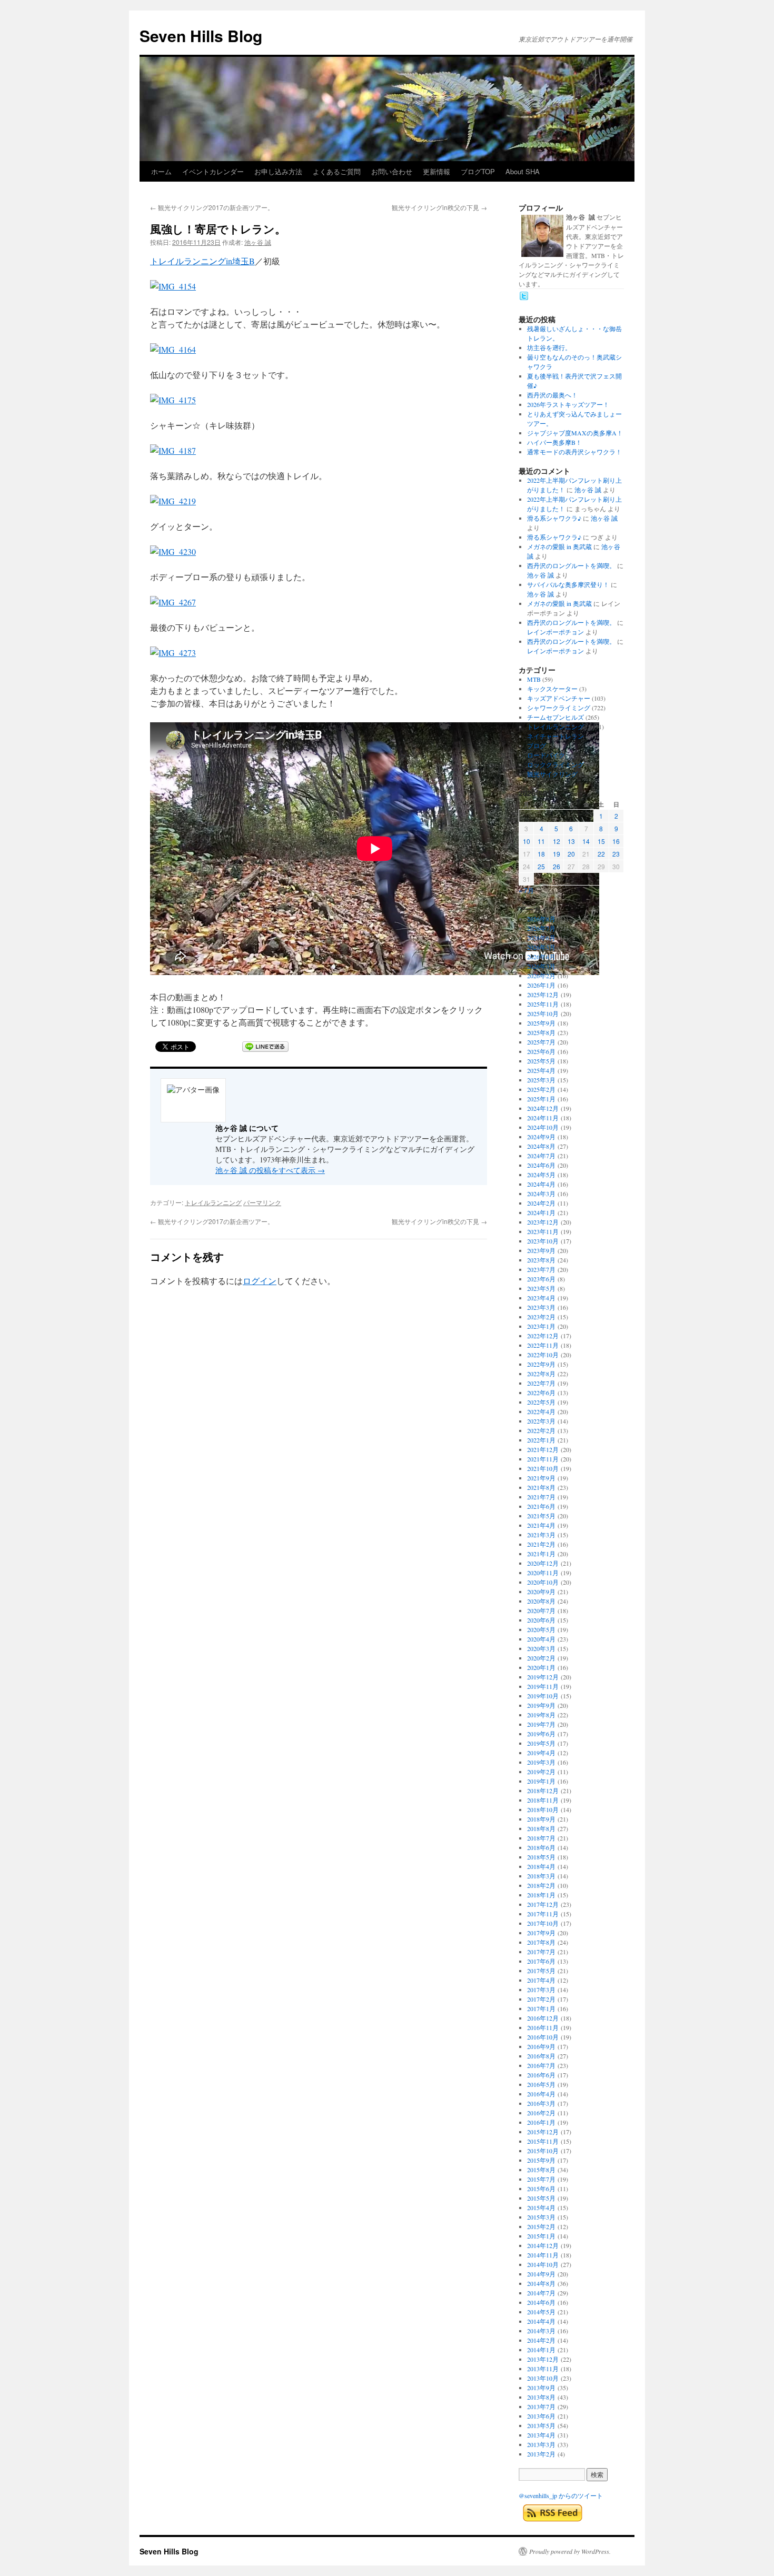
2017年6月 (541, 1961)
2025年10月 (543, 1013)
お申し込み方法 (278, 171)
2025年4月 (541, 1070)
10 (527, 841)
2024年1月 (541, 1212)
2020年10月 (543, 1582)
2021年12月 (543, 1449)
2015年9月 (541, 2160)
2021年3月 (541, 1535)
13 (571, 841)
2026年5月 (541, 947)
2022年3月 (541, 1421)
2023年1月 (541, 1326)
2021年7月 (541, 1497)
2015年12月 (543, 2132)
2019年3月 (541, 1762)
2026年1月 (541, 985)
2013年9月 (541, 2388)
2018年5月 (541, 1857)
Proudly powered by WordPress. (570, 2551)
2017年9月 (541, 1933)
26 (557, 866)
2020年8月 (541, 1601)
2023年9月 (541, 1250)
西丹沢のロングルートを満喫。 (571, 565)
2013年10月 (543, 2378)
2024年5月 (541, 1175)
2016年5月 (541, 2084)
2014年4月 (541, 2321)
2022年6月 (541, 1393)
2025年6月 (541, 1051)
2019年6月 (541, 1734)
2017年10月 (543, 1923)
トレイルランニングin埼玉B (202, 261)
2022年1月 (541, 1440)
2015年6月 (541, 2189)
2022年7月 (541, 1383)
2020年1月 (541, 1667)
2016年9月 (541, 2046)
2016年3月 (541, 2103)
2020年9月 (541, 1592)
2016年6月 (541, 2075)
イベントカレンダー (213, 171)
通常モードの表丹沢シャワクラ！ (574, 452)
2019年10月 (543, 1696)
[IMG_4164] (173, 349)
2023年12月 (543, 1222)
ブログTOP (478, 171)
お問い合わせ (392, 171)
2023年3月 (541, 1307)
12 (557, 841)
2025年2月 (541, 1089)
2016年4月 (541, 2094)
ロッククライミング (555, 764)
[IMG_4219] (173, 501)
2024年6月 (541, 1165)
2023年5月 (541, 1288)
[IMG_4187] (173, 450)
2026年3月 (541, 966)
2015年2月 (541, 2226)
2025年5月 (541, 1061)
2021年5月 (541, 1516)
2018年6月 (541, 1847)
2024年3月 (541, 1193)
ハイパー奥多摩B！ (554, 442)
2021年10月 (543, 1468)
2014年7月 (541, 2293)
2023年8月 (541, 1260)
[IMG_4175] (173, 400)
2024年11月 (543, 1118)
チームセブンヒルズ (555, 717)
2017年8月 (541, 1942)
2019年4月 (541, 1753)
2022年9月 (541, 1364)
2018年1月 (541, 1895)
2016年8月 (541, 2056)
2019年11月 (543, 1686)
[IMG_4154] (173, 286)
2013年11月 (543, 2369)
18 (541, 854)
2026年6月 (541, 938)
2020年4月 (541, 1639)
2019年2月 (541, 1772)
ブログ (537, 745)
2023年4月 (541, 1298)
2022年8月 (541, 1374)
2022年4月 (541, 1411)
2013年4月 (541, 2435)
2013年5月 (541, 2425)
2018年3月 (541, 1876)
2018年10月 (543, 1809)
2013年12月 (543, 2359)
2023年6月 (541, 1279)
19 (557, 854)
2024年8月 (541, 1146)
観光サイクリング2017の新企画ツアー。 (212, 207)
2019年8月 (541, 1715)
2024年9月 (541, 1137)
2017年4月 (541, 1980)
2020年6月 (541, 1620)
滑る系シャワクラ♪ (554, 518)
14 (586, 841)
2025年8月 (541, 1032)
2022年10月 (543, 1355)
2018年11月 (543, 1800)
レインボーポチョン (555, 632)
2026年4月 (541, 957)
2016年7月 (541, 2065)
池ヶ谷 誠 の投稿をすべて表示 (270, 1170)
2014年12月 (543, 2245)
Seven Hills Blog (201, 36)
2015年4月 (541, 2207)
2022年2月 (541, 1430)
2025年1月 (541, 1099)
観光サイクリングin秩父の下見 (439, 207)
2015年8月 (541, 2170)
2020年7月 (541, 1610)
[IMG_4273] (173, 653)
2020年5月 (541, 1629)
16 (616, 841)
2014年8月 (541, 2283)
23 (616, 854)
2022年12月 (543, 1336)
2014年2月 (541, 2340)
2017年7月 (541, 1952)
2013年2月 (541, 2454)
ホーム (161, 171)
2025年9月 (541, 1023)
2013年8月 (541, 2397)
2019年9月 (541, 1705)
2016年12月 (543, 2018)
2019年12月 (543, 1677)
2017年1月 (541, 2008)
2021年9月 (541, 1478)
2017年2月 (541, 1999)
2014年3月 (541, 2331)
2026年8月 (541, 919)
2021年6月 (541, 1506)
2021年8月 (541, 1487)
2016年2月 (541, 2113)
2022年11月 (543, 1345)
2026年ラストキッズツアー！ (568, 404)
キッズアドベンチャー (559, 698)
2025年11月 (543, 1004)
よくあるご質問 (337, 171)
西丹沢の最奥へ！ (552, 395)
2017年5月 (541, 1971)
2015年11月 (543, 2141)
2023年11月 (543, 1231)
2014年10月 (543, 2264)
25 (541, 866)
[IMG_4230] (173, 551)
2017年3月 (541, 1990)
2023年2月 (541, 1317)
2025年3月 (541, 1080)
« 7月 (526, 890)
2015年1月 (541, 2236)
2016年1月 (541, 2122)
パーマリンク (262, 1202)
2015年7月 (541, 2179)
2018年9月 (541, 1819)
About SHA (523, 171)
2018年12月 (543, 1791)
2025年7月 (541, 1042)
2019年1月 (541, 1781)
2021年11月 (543, 1459)
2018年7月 (541, 1838)
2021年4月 (541, 1525)
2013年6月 (541, 2416)
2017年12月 (543, 1904)
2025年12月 (543, 994)
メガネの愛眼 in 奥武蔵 (559, 546)
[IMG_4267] (173, 602)
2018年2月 (541, 1885)
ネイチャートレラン (555, 736)
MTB (534, 679)
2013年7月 (541, 2406)
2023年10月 (543, 1241)
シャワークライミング (559, 708)
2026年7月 (541, 928)
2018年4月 (541, 1866)
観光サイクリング (552, 774)
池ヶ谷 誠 (258, 242)
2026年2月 (541, 976)
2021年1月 (541, 1554)
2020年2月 (541, 1658)
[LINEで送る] (265, 1047)
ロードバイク (546, 755)
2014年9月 (541, 2274)
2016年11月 (543, 2027)
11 (541, 841)
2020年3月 (541, 1648)
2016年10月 (543, 2037)
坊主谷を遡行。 (549, 347)
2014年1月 (541, 2350)
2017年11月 (543, 1914)
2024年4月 (541, 1184)
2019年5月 (541, 1743)
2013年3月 (541, 2444)
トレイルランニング (213, 1202)
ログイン (260, 1281)
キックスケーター (552, 689)
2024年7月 (541, 1156)
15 (601, 841)
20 (571, 854)
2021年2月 (541, 1544)
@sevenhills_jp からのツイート (561, 2495)
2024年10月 (543, 1127)
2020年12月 (543, 1563)
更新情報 (436, 171)
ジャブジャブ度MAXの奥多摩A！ (575, 433)
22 (601, 854)
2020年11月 (543, 1573)
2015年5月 (541, 2198)
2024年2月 (541, 1203)
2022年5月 (541, 1402)
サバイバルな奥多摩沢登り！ (568, 584)
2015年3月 (541, 2217)
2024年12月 (543, 1108)
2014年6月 (541, 2302)
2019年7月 (541, 1724)
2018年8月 (541, 1828)
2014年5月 (541, 2312)
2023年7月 (541, 1269)
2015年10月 (543, 2151)
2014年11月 (543, 2255)
